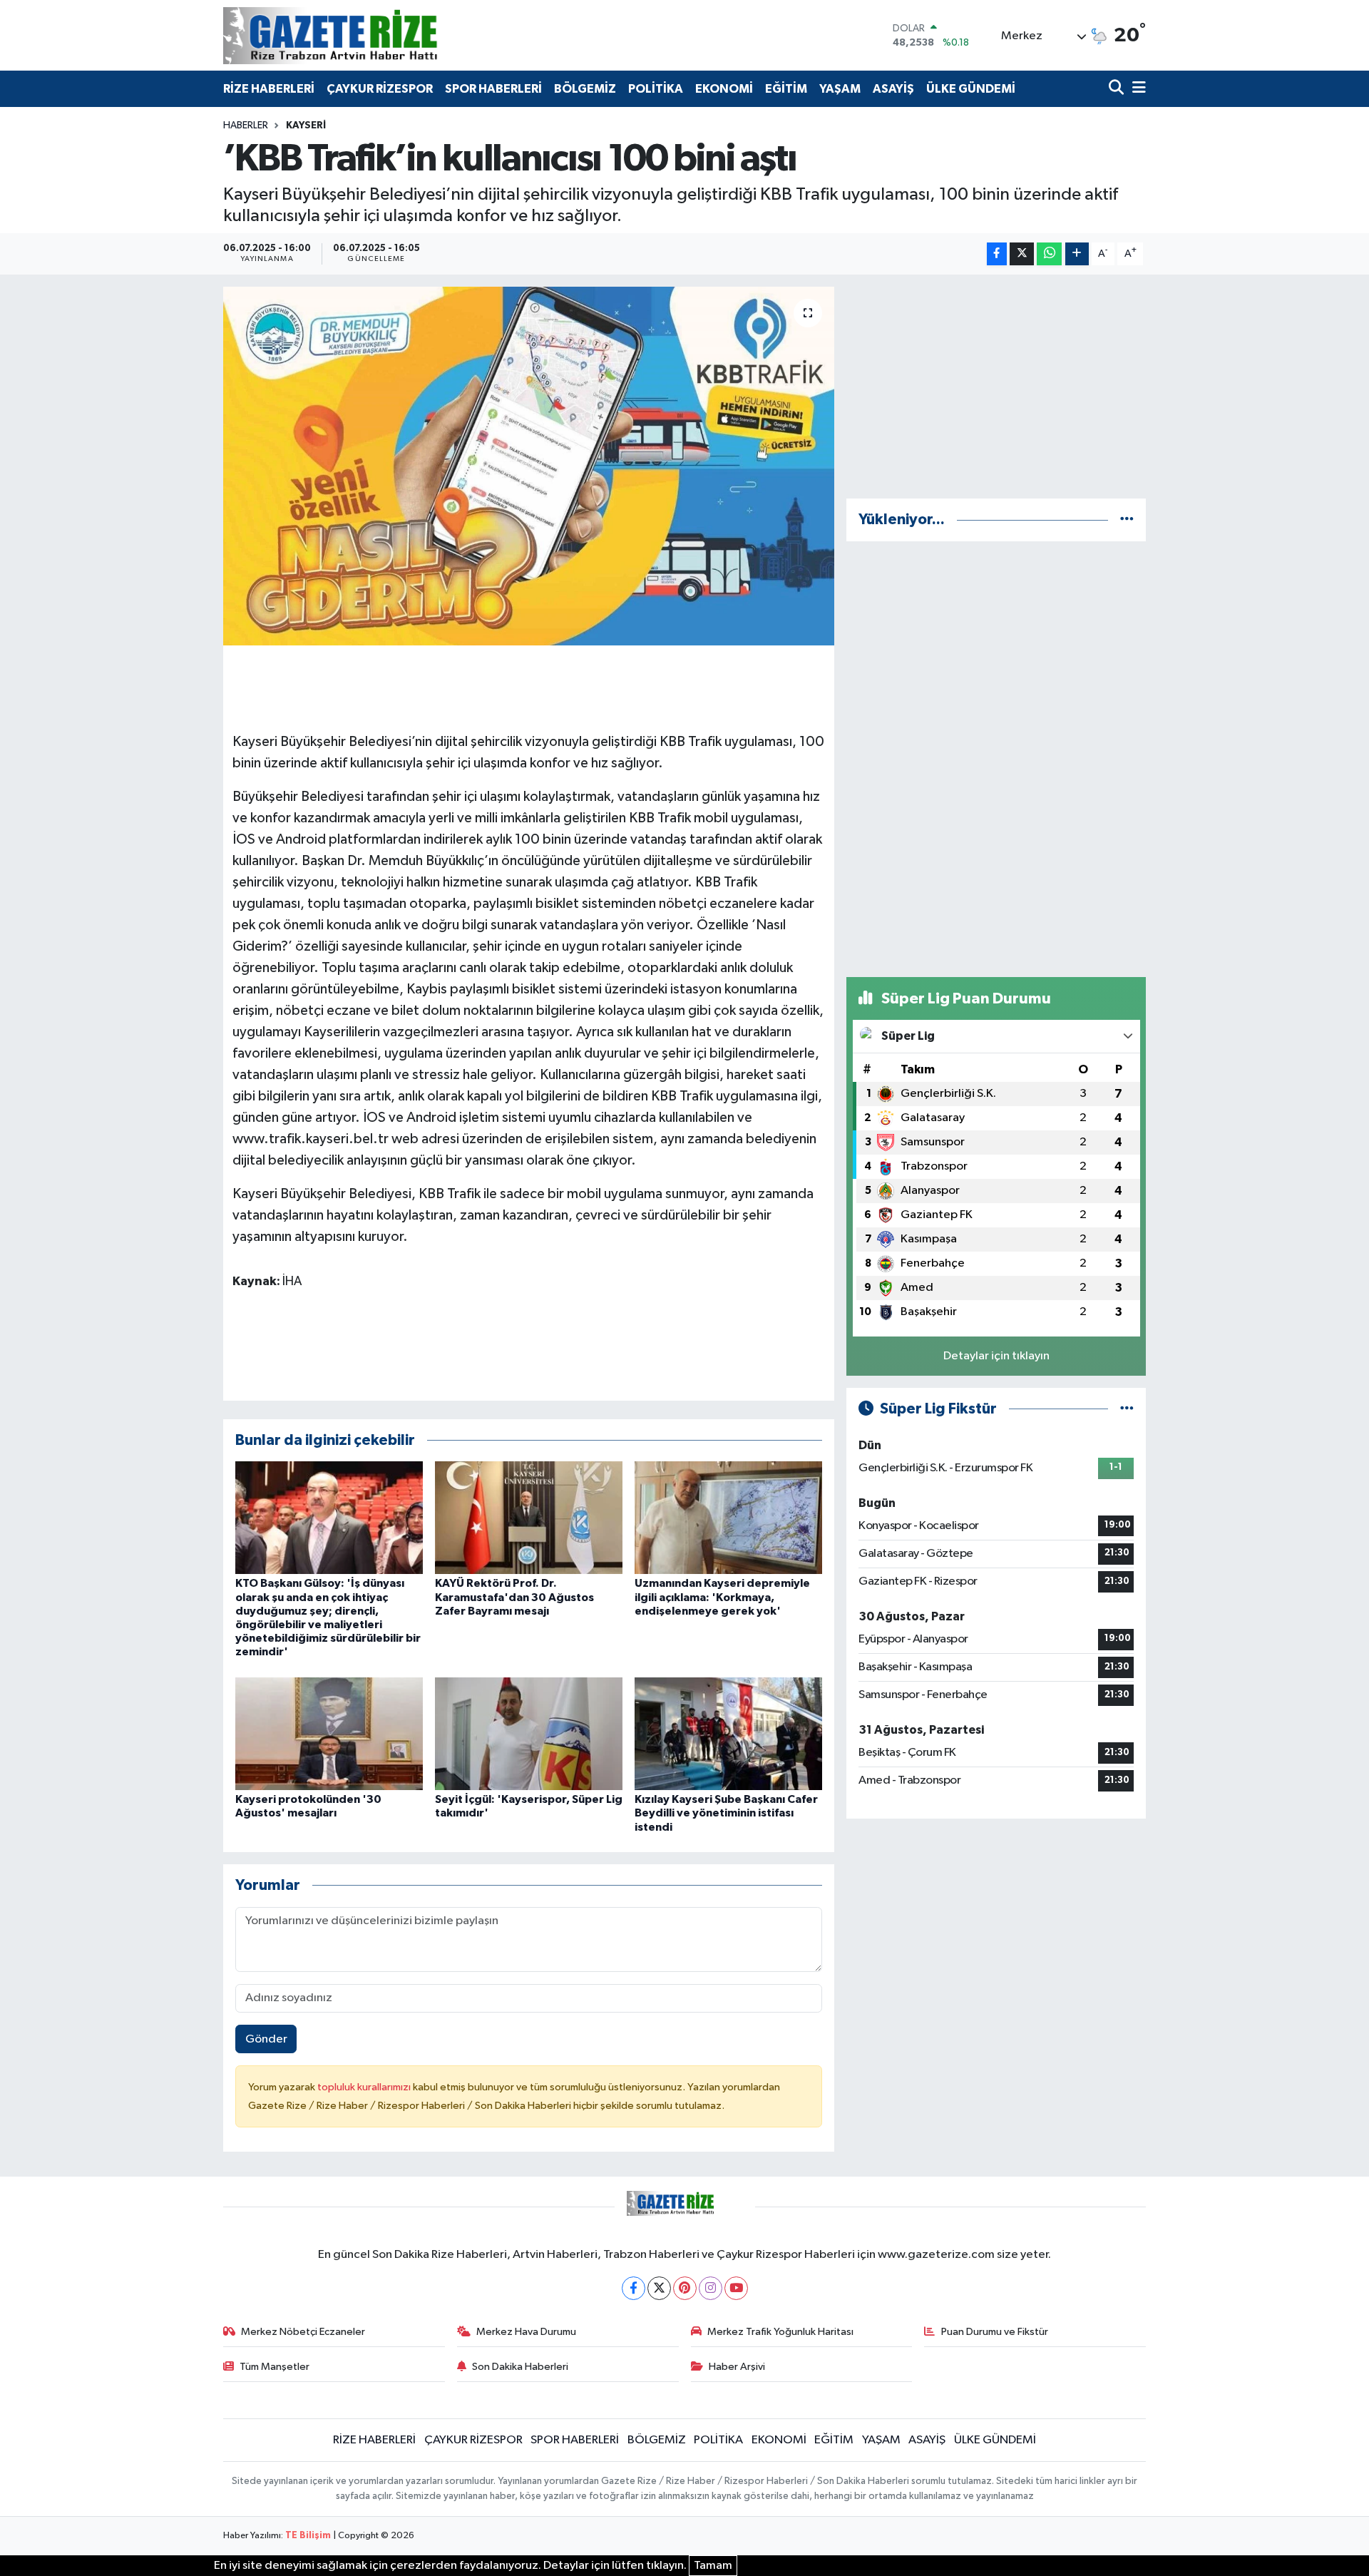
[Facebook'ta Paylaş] (997, 254)
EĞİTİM (786, 89)
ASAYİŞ (893, 89)
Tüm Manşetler (275, 2367)
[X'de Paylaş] (1022, 254)
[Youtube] (736, 2288)
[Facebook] (634, 2288)
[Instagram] (711, 2288)
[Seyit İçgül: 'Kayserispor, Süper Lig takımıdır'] (529, 1733)
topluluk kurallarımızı (365, 2087)
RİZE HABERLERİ (269, 89)
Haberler (246, 126)
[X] (659, 2288)
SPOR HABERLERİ (493, 89)
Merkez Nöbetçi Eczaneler (303, 2332)
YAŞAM (840, 89)
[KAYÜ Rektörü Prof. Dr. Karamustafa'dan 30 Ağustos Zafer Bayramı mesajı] (529, 1517)
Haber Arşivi (737, 2367)
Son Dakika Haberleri (520, 2367)
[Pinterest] (685, 2288)
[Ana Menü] (1137, 89)
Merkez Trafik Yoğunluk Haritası (780, 2332)
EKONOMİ (724, 89)
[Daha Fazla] (1077, 254)
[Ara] (1118, 89)
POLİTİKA (656, 89)
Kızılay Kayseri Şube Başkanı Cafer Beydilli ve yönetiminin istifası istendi (726, 1813)
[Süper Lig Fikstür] (1127, 1409)
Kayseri (306, 126)
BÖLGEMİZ (585, 89)
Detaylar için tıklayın (996, 1356)
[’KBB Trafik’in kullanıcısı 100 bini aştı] (529, 466)
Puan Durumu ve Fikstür (995, 2332)
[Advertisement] (996, 387)
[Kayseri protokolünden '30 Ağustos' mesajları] (329, 1733)
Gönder (266, 2039)
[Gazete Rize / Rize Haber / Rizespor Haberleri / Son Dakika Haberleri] (366, 35)
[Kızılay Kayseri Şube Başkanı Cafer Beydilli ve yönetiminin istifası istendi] (728, 1733)
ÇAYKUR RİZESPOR (380, 89)
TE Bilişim (308, 2536)
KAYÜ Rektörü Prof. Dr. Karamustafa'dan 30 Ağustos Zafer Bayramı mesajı (514, 1597)
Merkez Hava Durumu (526, 2332)
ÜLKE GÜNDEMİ (971, 89)
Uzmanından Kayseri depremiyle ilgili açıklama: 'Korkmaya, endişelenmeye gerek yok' (722, 1597)
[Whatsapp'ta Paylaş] (1049, 254)
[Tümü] (1127, 520)
